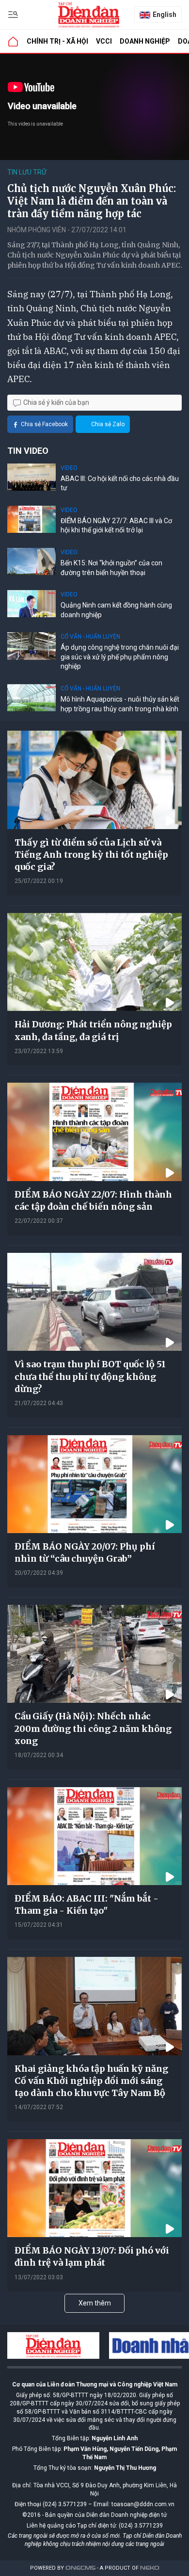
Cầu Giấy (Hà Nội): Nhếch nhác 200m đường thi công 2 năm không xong (93, 1728)
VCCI (104, 41)
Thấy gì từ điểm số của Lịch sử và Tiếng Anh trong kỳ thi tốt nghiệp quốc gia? (91, 855)
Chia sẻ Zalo (108, 424)
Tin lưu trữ (27, 172)
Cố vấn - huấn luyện (90, 637)
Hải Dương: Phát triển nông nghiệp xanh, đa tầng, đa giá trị (93, 1030)
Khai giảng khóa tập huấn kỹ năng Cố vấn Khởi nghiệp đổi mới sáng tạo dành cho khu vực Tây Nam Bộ (91, 2081)
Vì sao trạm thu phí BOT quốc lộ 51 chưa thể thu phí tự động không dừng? (90, 1376)
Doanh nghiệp (145, 41)
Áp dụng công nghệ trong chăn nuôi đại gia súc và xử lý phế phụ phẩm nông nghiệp (120, 657)
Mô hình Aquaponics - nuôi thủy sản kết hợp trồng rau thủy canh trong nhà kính (120, 704)
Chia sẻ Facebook (44, 424)
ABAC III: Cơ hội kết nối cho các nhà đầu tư (120, 483)
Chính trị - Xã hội (57, 41)
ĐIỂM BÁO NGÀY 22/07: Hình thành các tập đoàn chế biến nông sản (93, 1200)
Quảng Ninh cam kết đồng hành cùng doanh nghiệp (116, 610)
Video (69, 468)
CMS (80, 2568)
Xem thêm (95, 2303)
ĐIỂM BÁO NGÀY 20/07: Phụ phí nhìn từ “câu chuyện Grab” (85, 1552)
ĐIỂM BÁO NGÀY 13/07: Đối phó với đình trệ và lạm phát (92, 2256)
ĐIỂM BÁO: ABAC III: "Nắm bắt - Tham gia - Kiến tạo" (87, 1904)
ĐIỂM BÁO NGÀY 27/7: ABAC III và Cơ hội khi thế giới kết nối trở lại (116, 526)
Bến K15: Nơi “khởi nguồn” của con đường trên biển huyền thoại (111, 568)
